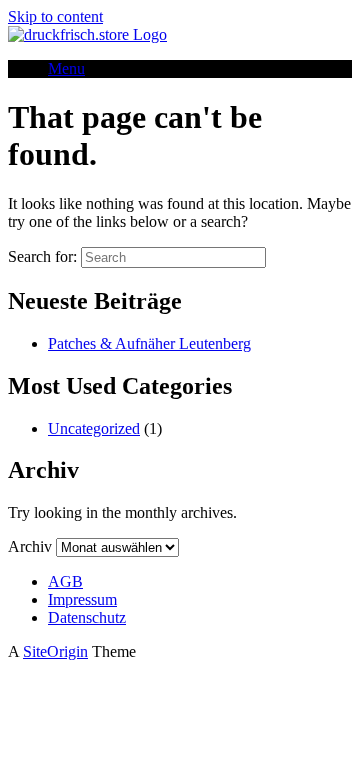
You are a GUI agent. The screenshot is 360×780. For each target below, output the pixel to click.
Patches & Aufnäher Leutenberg (149, 343)
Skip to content (55, 16)
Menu (66, 68)
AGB (65, 581)
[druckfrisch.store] (87, 34)
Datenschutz (87, 617)
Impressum (82, 599)
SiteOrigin (55, 651)
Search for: (42, 256)
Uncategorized (94, 428)
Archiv (30, 546)
